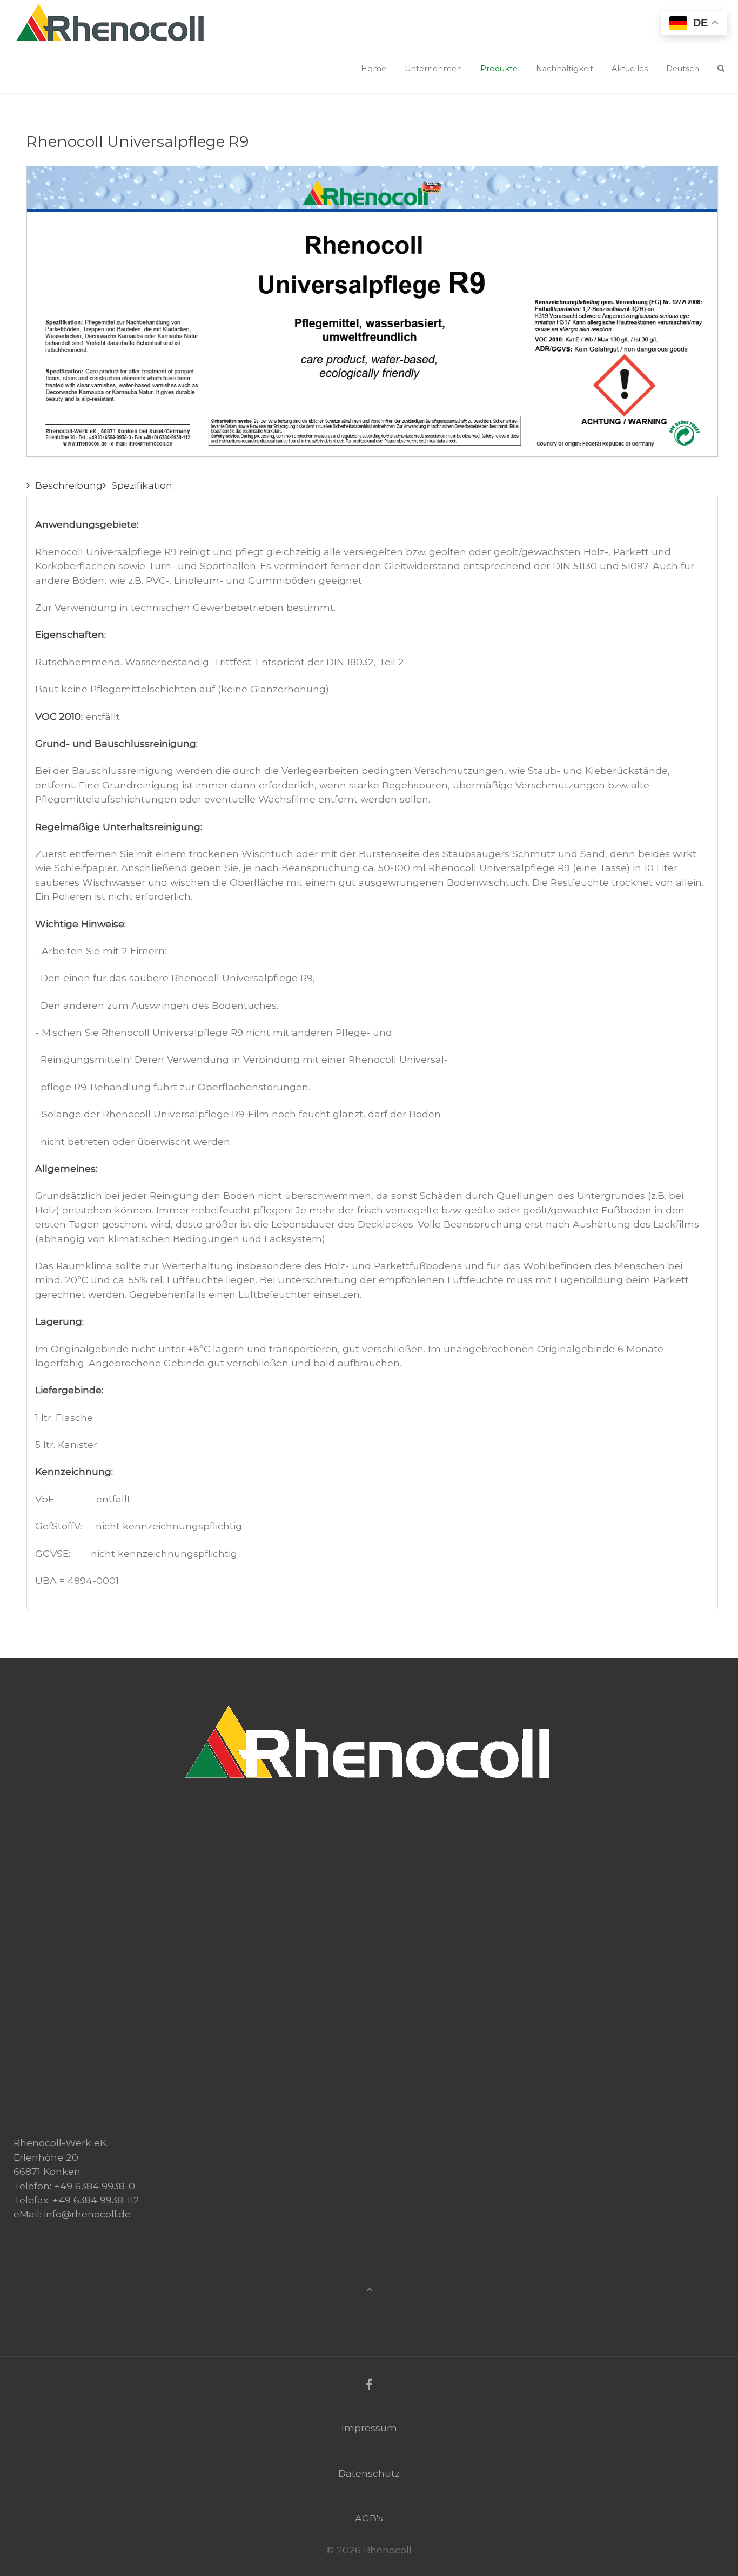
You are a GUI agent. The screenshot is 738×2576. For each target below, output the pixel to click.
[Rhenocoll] (369, 1705)
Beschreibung (69, 485)
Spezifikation (142, 485)
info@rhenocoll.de (87, 2214)
